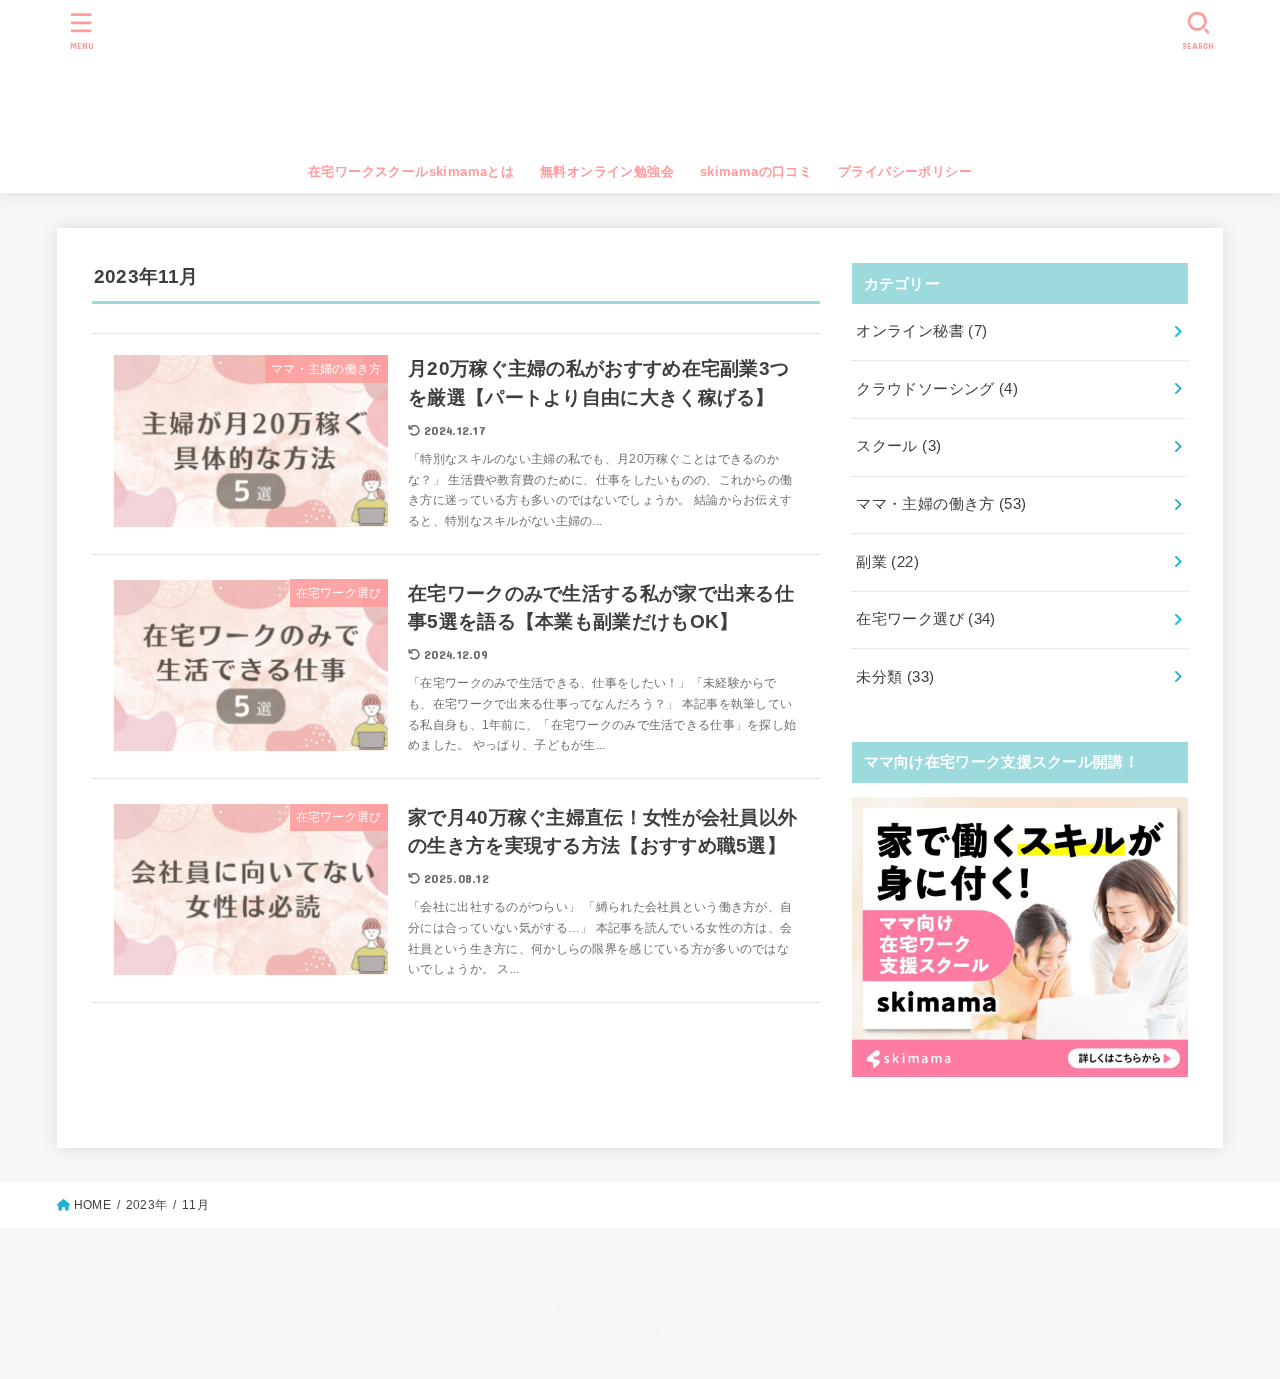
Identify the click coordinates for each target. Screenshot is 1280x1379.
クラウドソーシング (937, 389)
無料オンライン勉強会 (607, 171)
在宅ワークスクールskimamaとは (411, 171)
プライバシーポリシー (905, 171)
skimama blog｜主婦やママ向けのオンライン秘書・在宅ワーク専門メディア (640, 79)
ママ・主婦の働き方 (941, 504)
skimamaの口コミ (756, 171)
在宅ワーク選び (925, 619)
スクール (898, 446)
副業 (887, 562)
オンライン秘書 (921, 331)
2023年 (146, 1205)
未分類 (895, 677)
